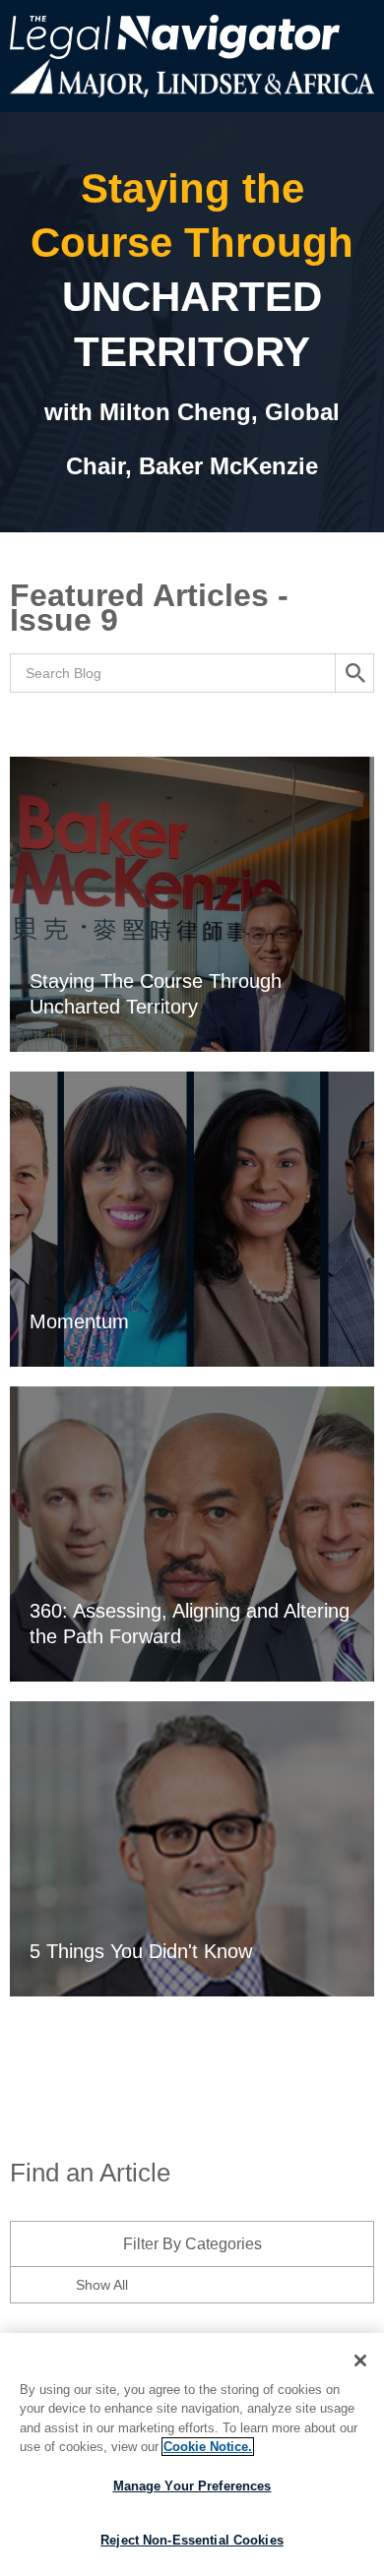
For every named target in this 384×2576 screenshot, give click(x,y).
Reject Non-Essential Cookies (192, 2540)
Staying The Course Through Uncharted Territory (156, 994)
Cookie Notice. (208, 2447)
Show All (102, 2285)
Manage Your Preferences (192, 2486)
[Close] (360, 2361)
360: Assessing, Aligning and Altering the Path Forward (190, 1624)
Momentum (79, 1321)
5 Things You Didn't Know (141, 1951)
